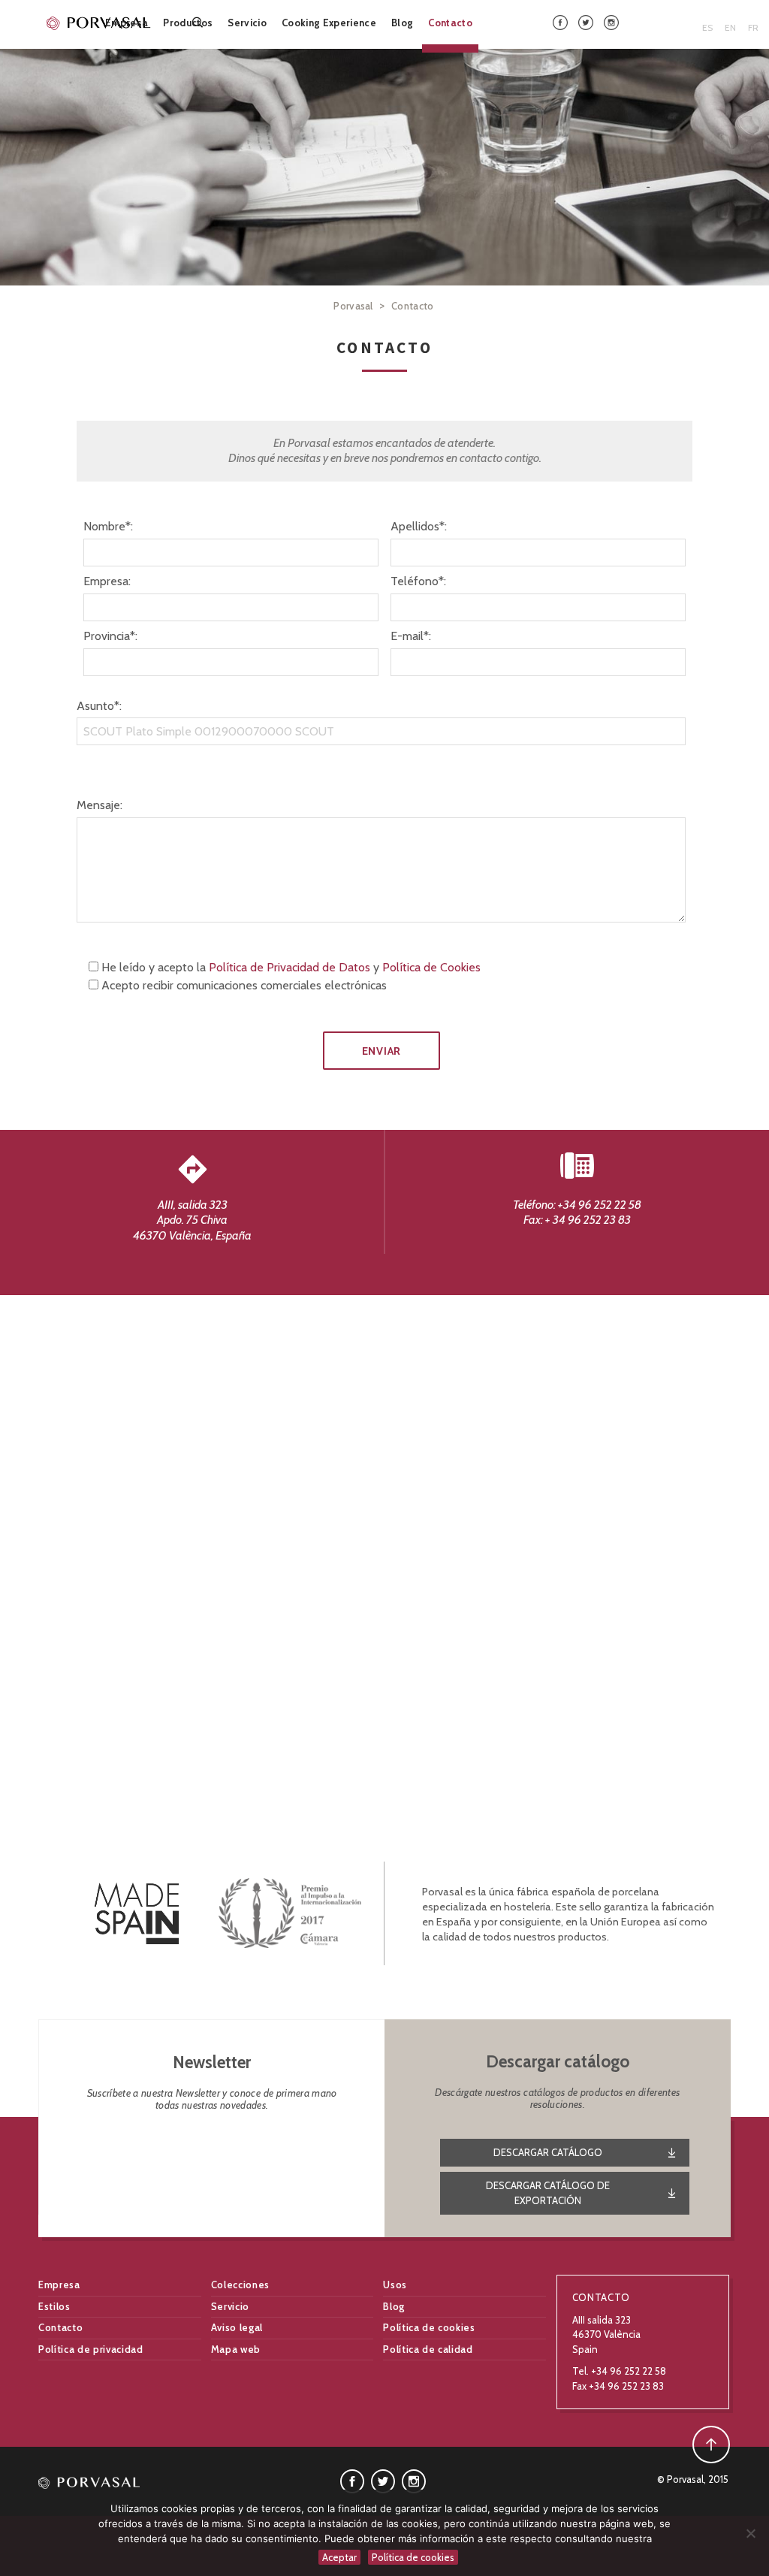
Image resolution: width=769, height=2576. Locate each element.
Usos (395, 2285)
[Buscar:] (199, 22)
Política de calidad (428, 2349)
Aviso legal (237, 2327)
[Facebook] (560, 21)
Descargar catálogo (548, 2152)
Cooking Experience (329, 23)
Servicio (247, 23)
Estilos (54, 2306)
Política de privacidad (90, 2349)
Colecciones (240, 2285)
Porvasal (353, 306)
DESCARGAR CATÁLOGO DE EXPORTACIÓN (548, 2193)
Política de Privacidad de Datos (290, 967)
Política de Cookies (431, 967)
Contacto (450, 23)
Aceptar (339, 2557)
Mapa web (236, 2349)
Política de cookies (429, 2327)
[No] (750, 2533)
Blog (402, 23)
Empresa (127, 23)
